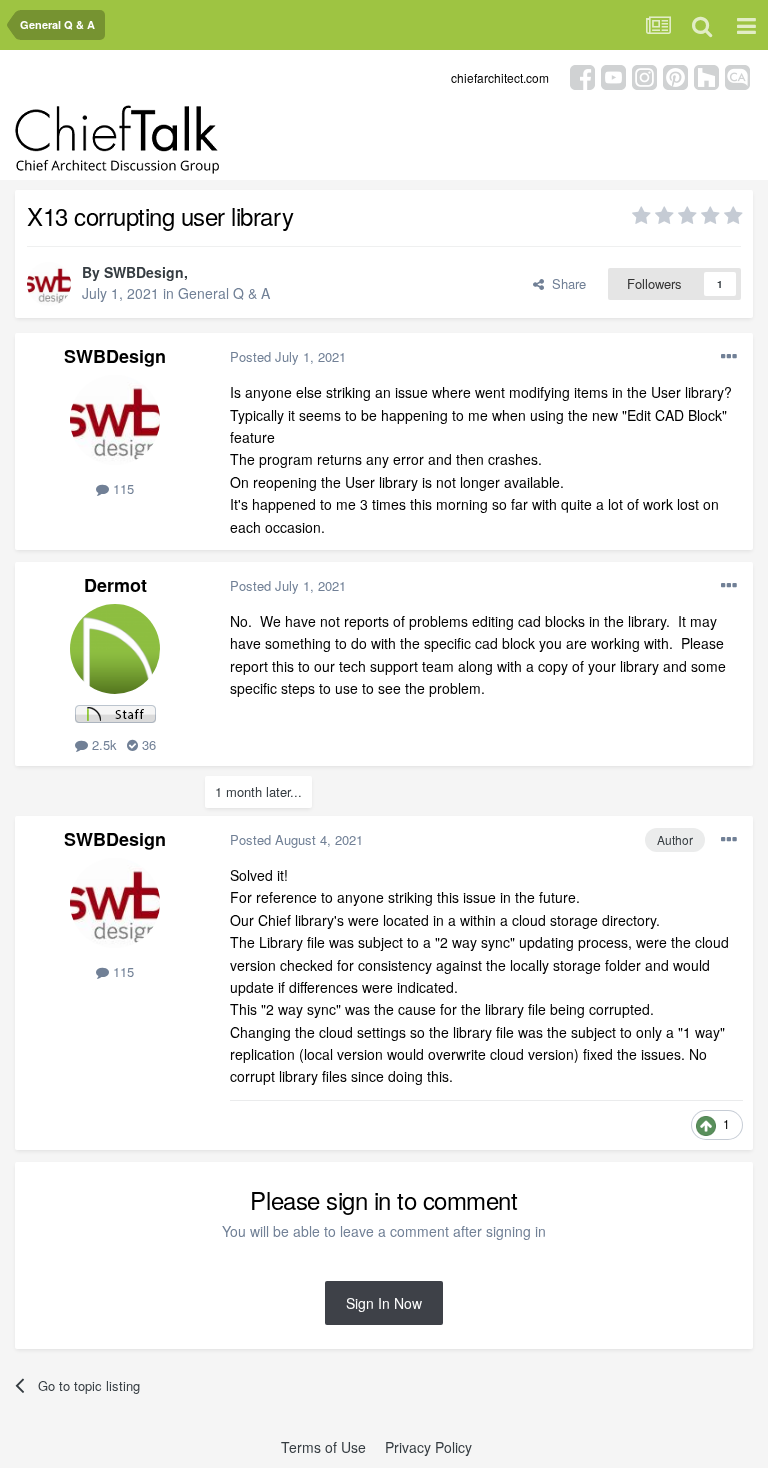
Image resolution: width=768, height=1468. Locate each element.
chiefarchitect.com (500, 77)
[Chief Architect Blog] (737, 75)
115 (121, 488)
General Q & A (224, 293)
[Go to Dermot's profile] (115, 649)
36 (147, 744)
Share (565, 283)
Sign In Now (384, 1303)
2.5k (102, 744)
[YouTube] (613, 75)
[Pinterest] (675, 75)
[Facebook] (582, 75)
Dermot (115, 585)
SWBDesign (144, 272)
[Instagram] (644, 75)
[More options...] (729, 357)
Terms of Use (323, 1447)
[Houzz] (706, 75)
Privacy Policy (428, 1447)
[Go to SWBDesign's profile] (49, 284)
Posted (288, 356)
